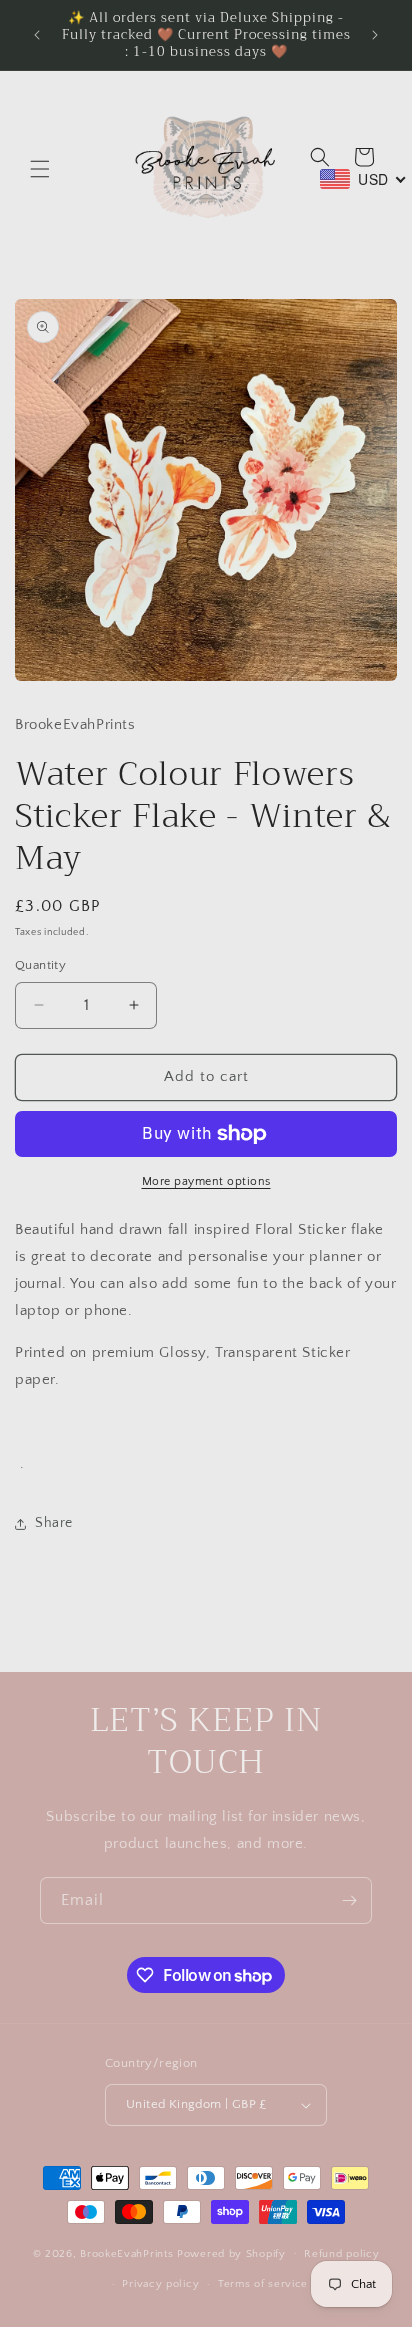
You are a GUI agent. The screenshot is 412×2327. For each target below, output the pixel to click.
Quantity (40, 965)
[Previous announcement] (37, 35)
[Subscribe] (349, 1900)
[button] (40, 169)
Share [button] (54, 1523)
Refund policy (341, 2254)
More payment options (206, 1181)
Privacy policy (160, 2284)
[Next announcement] (375, 35)
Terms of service (263, 2284)
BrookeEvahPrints (128, 2253)
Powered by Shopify (231, 2253)
